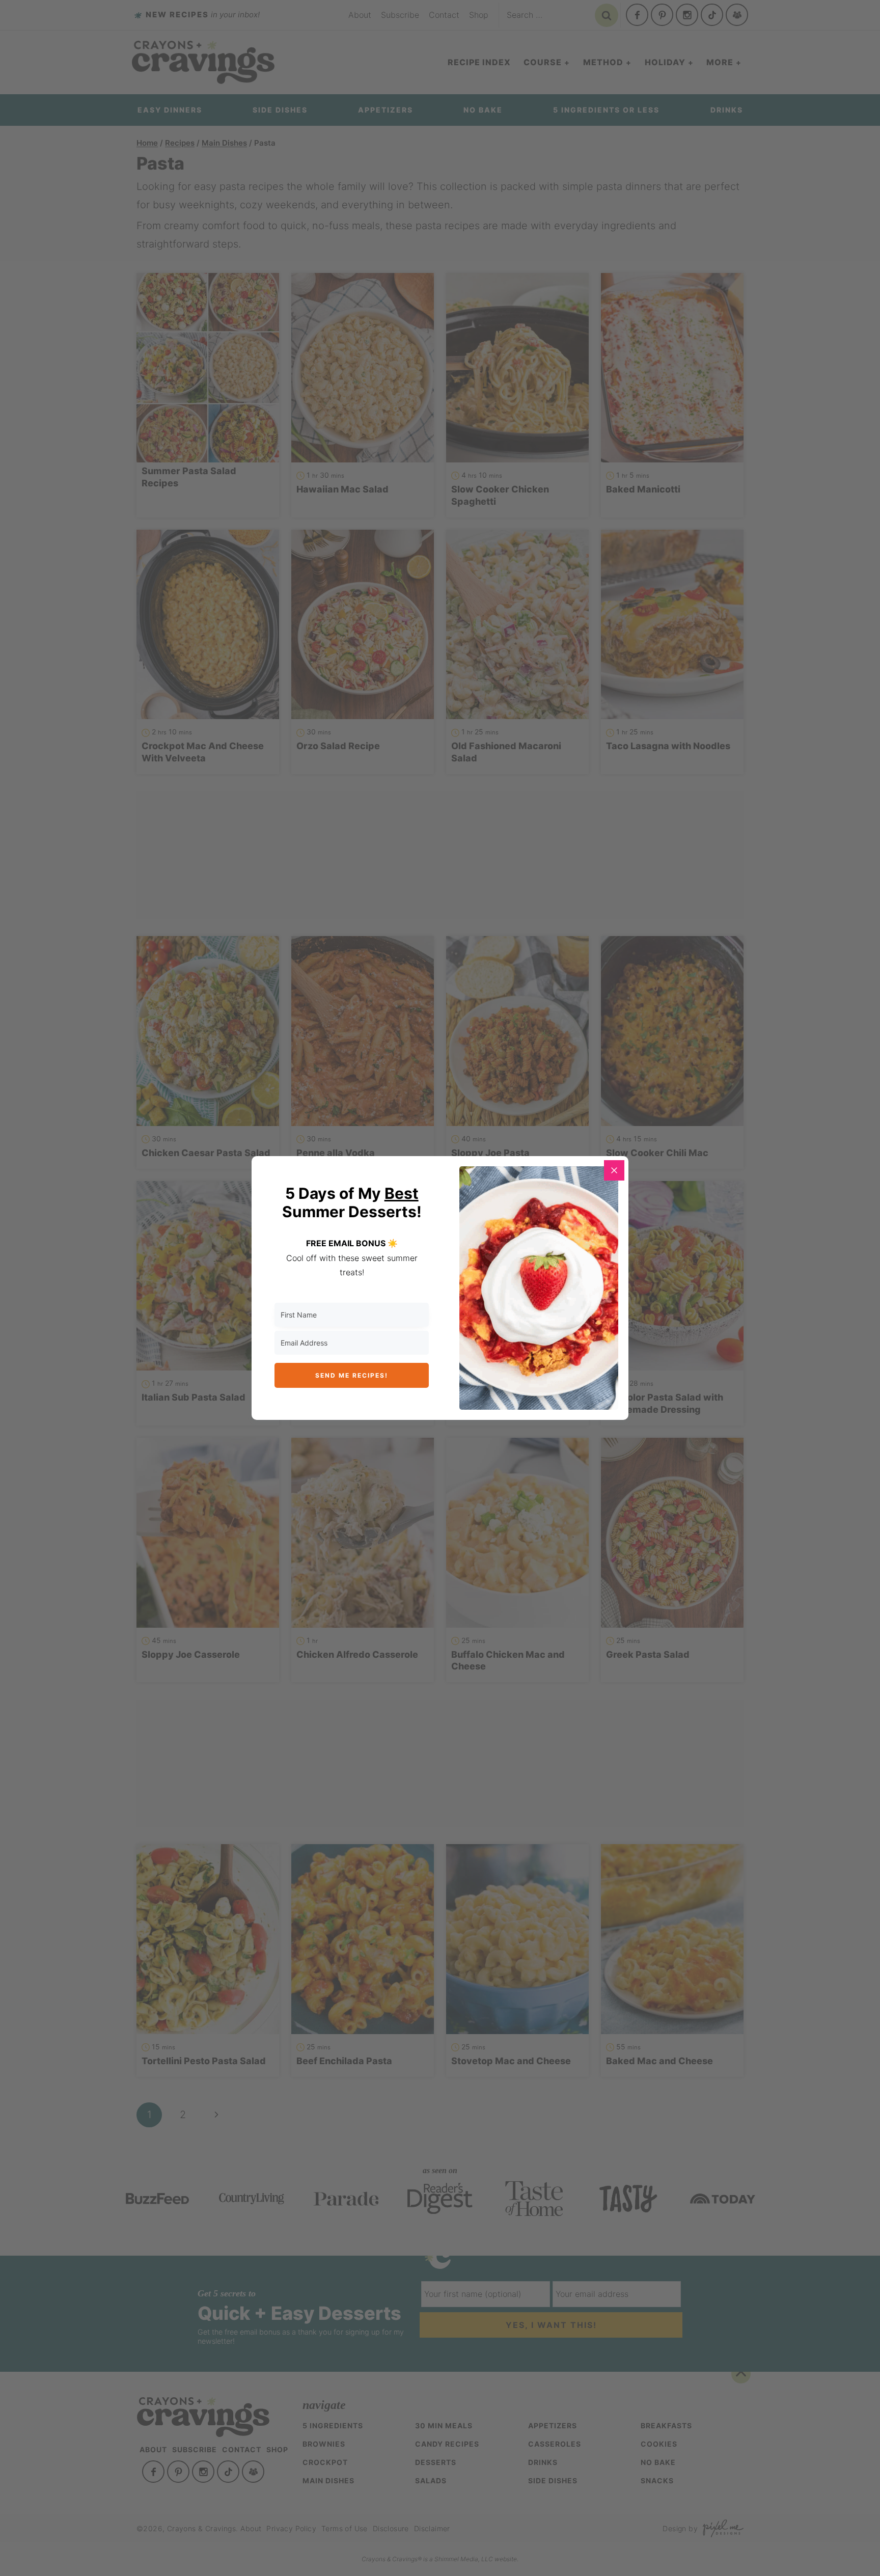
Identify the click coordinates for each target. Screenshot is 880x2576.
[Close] (614, 1170)
